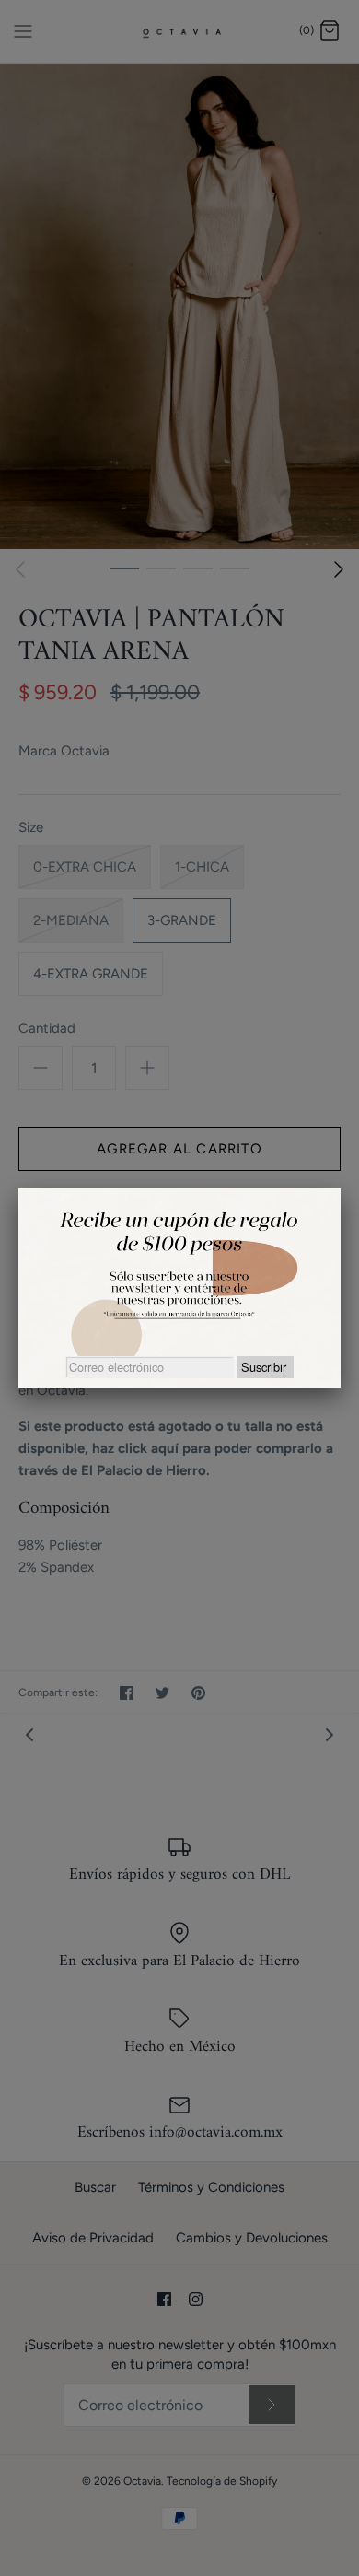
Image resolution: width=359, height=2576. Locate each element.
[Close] (341, 1188)
